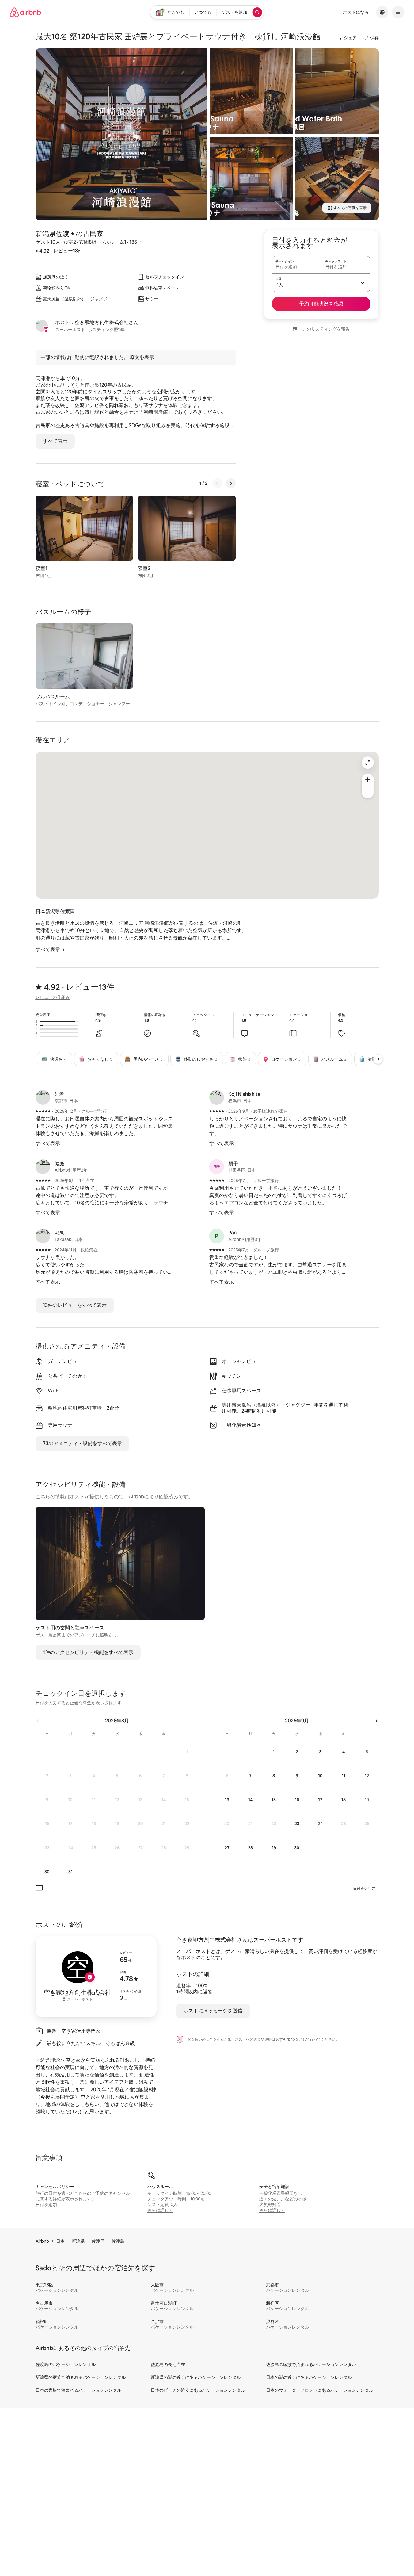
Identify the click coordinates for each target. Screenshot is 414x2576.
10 (320, 1776)
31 (70, 1872)
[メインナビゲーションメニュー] (398, 12)
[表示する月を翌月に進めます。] (376, 1721)
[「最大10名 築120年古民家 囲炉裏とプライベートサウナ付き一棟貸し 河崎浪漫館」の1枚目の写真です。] (121, 134)
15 (274, 1800)
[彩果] (43, 1236)
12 (367, 1776)
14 (250, 1800)
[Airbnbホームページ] (25, 12)
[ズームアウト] (368, 792)
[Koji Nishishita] (217, 1097)
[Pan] (217, 1236)
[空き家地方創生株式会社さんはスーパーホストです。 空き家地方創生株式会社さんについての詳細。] (42, 326)
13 (227, 1800)
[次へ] (231, 483)
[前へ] (217, 483)
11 (344, 1776)
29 (274, 1848)
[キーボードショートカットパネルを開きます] (39, 1888)
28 (250, 1848)
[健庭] (43, 1167)
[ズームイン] (368, 780)
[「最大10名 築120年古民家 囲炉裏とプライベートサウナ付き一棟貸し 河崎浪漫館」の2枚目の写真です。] (251, 91)
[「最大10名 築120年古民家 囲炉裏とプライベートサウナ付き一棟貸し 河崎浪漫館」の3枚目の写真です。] (251, 178)
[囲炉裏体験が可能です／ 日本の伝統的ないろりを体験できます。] (337, 178)
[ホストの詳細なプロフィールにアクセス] (96, 1977)
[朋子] (217, 1167)
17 (320, 1800)
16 (297, 1800)
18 (344, 1800)
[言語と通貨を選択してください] (382, 12)
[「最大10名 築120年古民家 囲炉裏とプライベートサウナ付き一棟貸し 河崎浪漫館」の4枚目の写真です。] (337, 91)
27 (227, 1848)
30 (47, 1872)
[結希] (43, 1097)
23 (297, 1824)
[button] (321, 282)
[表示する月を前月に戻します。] (38, 1721)
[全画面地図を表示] (368, 763)
